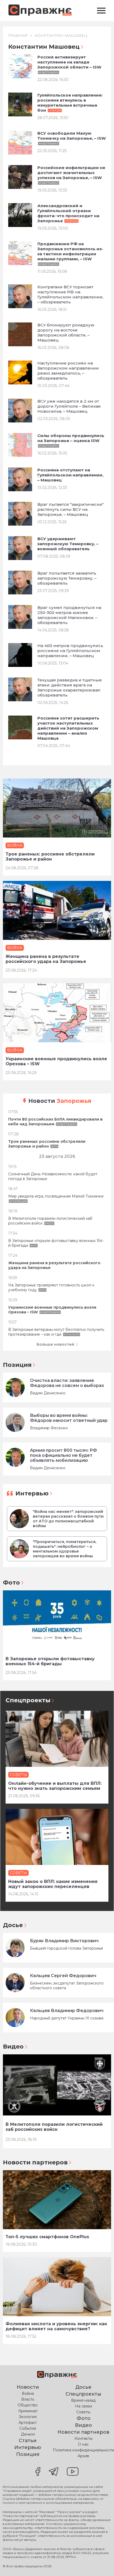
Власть (28, 2399)
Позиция (17, 1365)
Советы (83, 2412)
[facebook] (38, 2472)
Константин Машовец (61, 35)
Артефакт (28, 2423)
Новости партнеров (35, 2162)
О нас (83, 2444)
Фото (11, 1583)
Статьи (28, 2441)
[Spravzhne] (40, 11)
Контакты (84, 2438)
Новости (60, 1101)
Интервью (32, 1493)
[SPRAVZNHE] (57, 2375)
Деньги (28, 2434)
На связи (84, 2406)
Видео (13, 2047)
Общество (28, 2405)
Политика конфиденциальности (83, 2450)
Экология (28, 2417)
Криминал (28, 2411)
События (28, 2428)
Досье (13, 1925)
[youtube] (73, 2472)
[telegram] (54, 2472)
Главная (18, 35)
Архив (83, 2456)
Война (28, 2393)
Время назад (83, 2400)
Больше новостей (55, 1344)
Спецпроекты (28, 1700)
